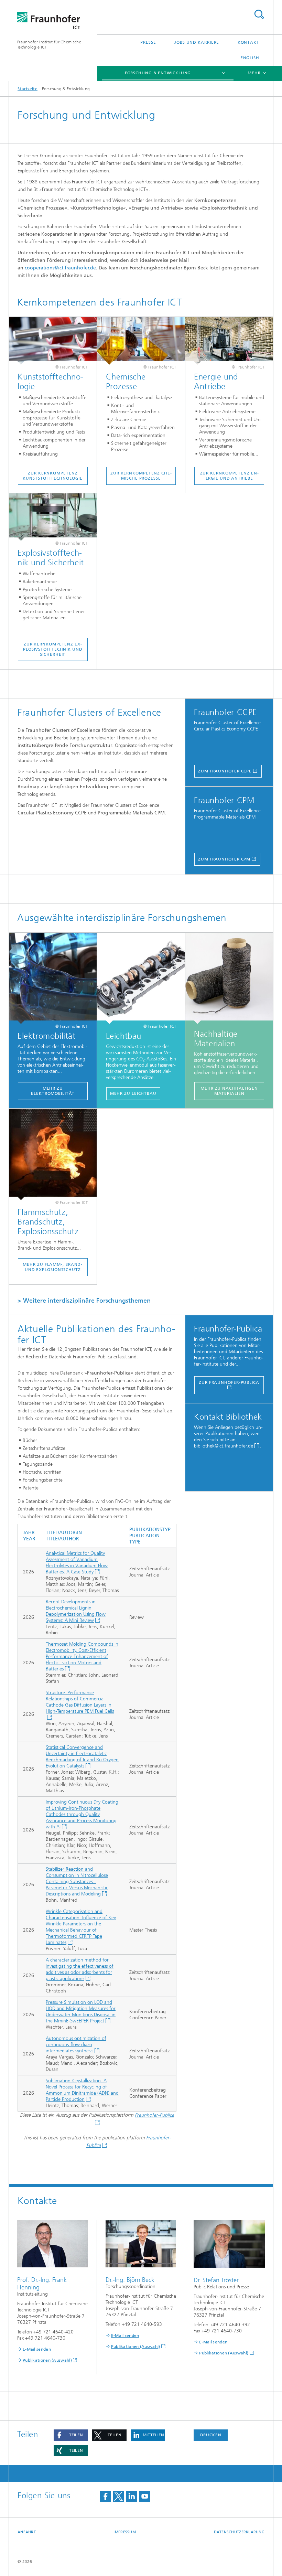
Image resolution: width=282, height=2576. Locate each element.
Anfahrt (27, 2532)
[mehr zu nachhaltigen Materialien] (229, 978)
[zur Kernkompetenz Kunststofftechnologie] (53, 341)
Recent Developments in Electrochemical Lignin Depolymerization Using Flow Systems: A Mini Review (76, 1611)
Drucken (211, 2435)
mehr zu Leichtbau (133, 1093)
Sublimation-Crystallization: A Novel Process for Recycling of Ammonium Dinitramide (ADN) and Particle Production (82, 2090)
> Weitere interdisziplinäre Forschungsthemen (84, 1301)
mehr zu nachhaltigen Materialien (229, 1091)
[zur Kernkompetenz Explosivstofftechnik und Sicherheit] (53, 517)
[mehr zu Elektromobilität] (53, 978)
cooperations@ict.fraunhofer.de (60, 268)
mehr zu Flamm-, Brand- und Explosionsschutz (53, 1267)
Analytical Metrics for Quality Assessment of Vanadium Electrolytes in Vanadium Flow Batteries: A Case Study (77, 1563)
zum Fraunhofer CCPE (225, 771)
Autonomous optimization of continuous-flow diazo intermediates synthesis (76, 2045)
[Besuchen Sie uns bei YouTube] (144, 2496)
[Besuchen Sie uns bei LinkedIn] (131, 2496)
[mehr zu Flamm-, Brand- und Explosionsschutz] (53, 1155)
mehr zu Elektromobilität (53, 1091)
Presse (148, 42)
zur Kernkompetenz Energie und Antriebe (229, 476)
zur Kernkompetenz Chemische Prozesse (141, 476)
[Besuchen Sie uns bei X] (118, 2496)
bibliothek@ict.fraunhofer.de (224, 1446)
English (250, 58)
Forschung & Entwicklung (158, 73)
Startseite (28, 89)
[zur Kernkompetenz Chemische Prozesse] (141, 341)
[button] (71, 2435)
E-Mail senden (37, 2349)
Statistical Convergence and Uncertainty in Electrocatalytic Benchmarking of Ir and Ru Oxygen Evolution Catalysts (82, 1757)
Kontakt (248, 42)
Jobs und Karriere (197, 42)
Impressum (124, 2532)
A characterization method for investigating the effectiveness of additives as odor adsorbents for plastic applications (80, 1969)
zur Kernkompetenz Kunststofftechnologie (53, 476)
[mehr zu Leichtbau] (141, 978)
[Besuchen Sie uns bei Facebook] (105, 2496)
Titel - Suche (259, 14)
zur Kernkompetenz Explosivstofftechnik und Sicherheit (53, 649)
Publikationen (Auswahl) (47, 2360)
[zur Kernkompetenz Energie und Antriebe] (229, 341)
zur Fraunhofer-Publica (229, 1382)
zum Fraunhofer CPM (224, 859)
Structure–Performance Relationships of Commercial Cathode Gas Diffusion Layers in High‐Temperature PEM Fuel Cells (80, 1702)
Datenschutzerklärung (239, 2532)
